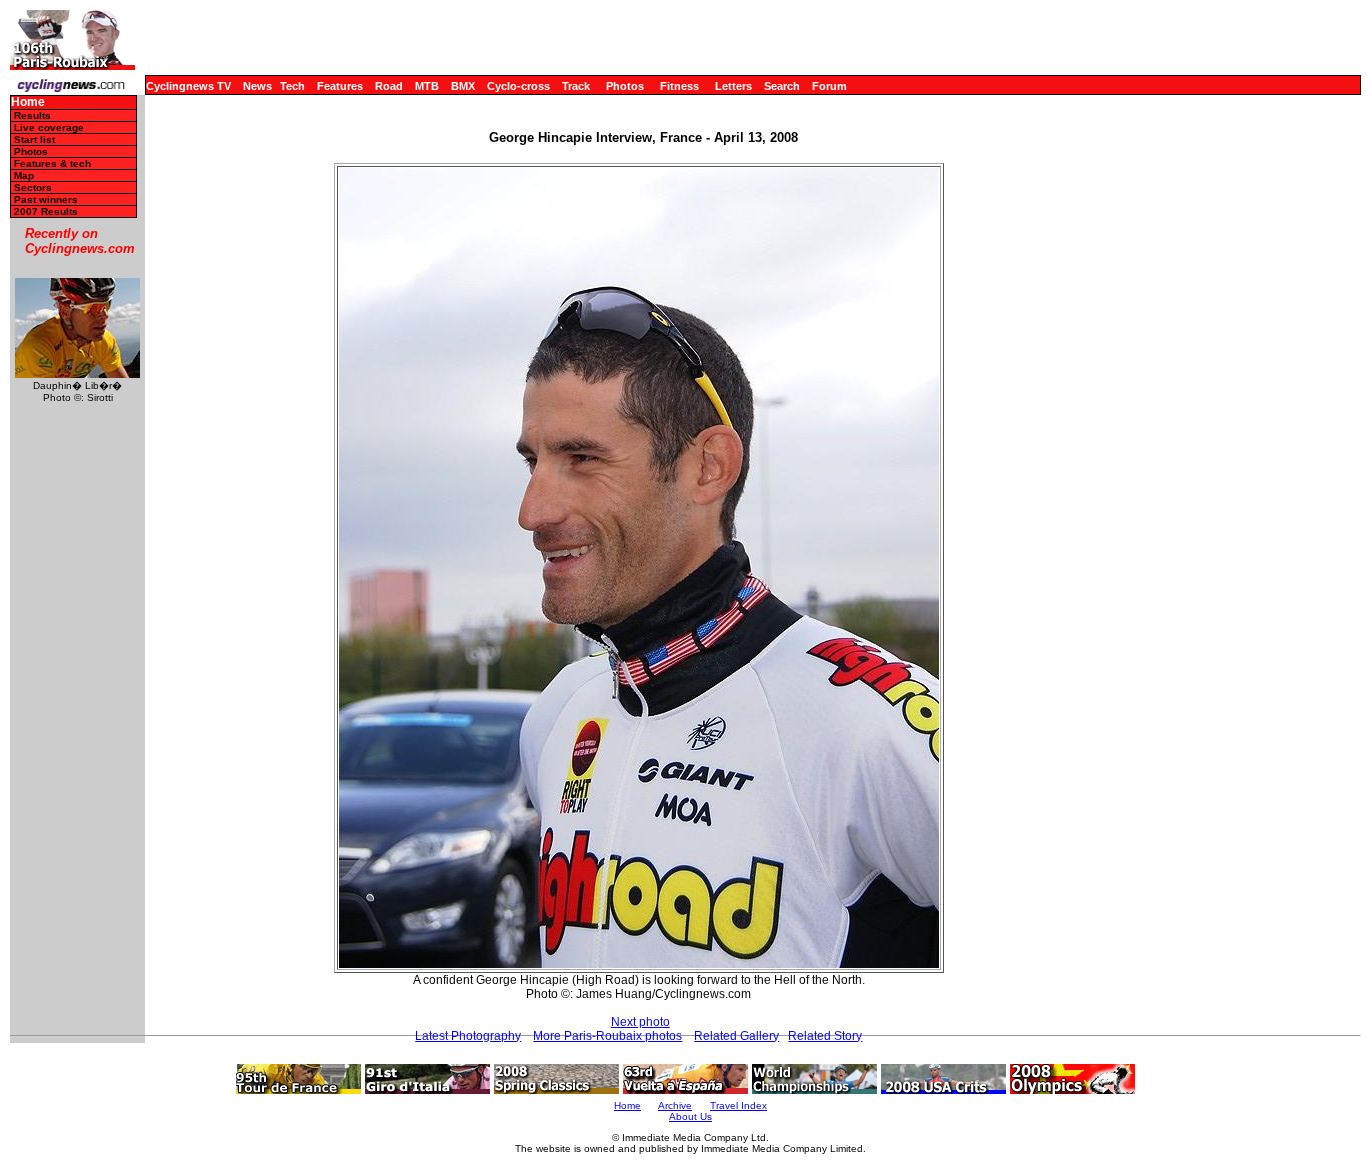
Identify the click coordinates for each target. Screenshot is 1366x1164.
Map (24, 175)
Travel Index (738, 1105)
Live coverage (49, 127)
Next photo (640, 1022)
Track (576, 86)
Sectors (33, 187)
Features (340, 86)
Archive (675, 1105)
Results (32, 115)
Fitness (679, 86)
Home (28, 102)
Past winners (46, 199)
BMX (463, 86)
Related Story (825, 1036)
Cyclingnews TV (188, 86)
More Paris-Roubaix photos (607, 1036)
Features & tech (52, 163)
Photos (625, 86)
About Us (690, 1116)
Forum (829, 86)
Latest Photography (468, 1036)
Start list (34, 139)
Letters (733, 86)
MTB (427, 86)
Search (782, 86)
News (257, 86)
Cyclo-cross (518, 86)
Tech (292, 86)
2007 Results (46, 211)
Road (389, 86)
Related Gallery (736, 1036)
